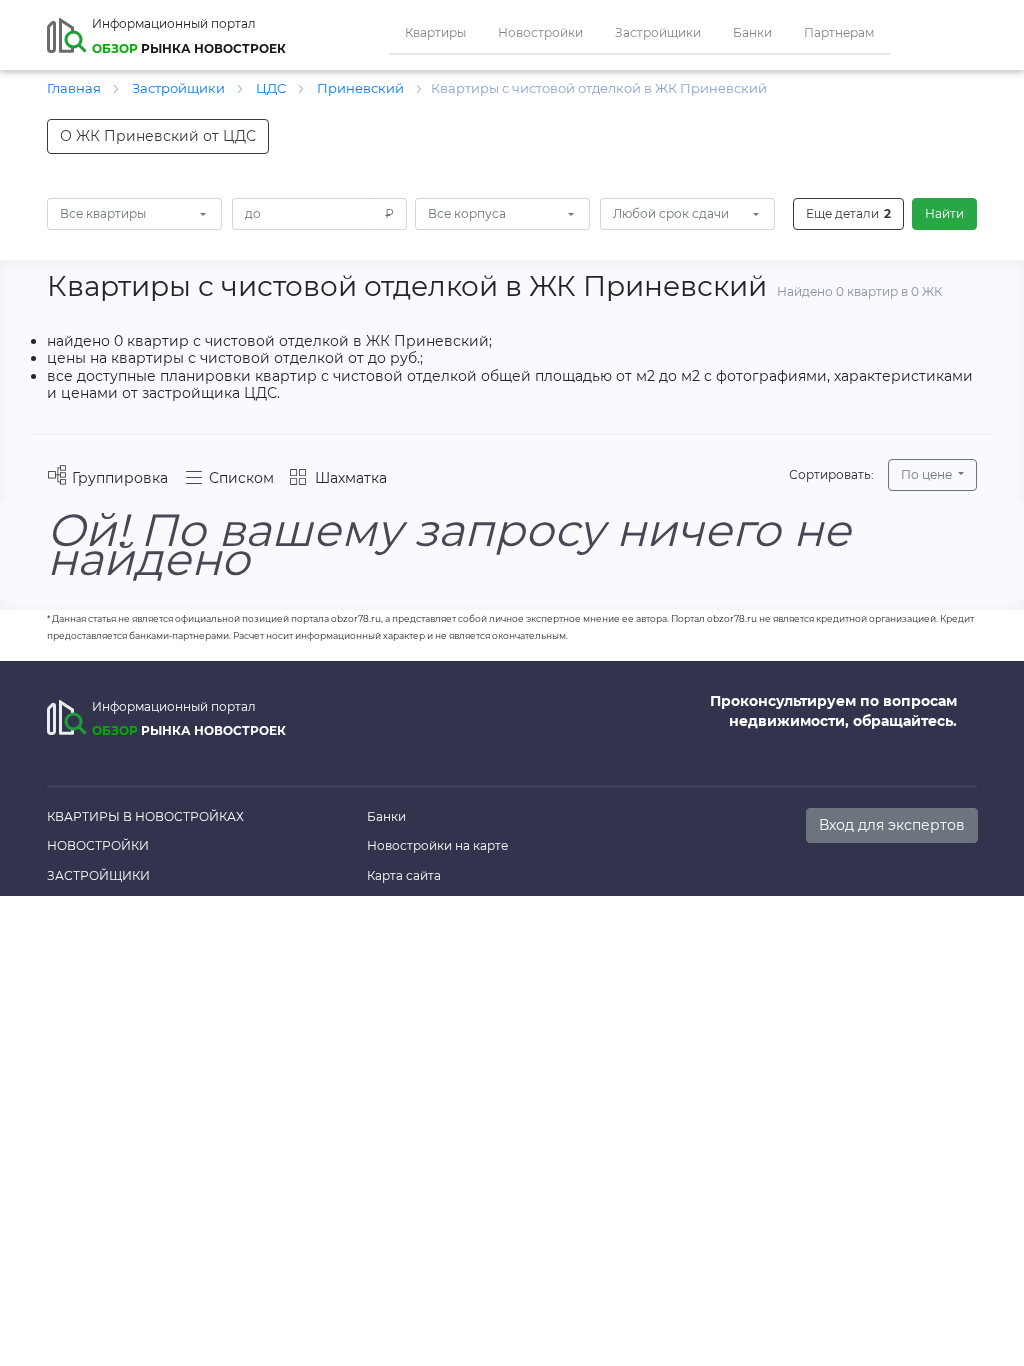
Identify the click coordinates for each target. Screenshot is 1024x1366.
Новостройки (540, 32)
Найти (944, 213)
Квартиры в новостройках (145, 816)
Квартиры (435, 32)
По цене (928, 474)
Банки (752, 32)
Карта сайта (404, 875)
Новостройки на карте (437, 845)
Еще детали (848, 213)
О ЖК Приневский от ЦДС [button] (158, 136)
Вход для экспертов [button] (892, 825)
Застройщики (658, 32)
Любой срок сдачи (671, 213)
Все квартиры (103, 213)
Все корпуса (467, 213)
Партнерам (839, 32)
